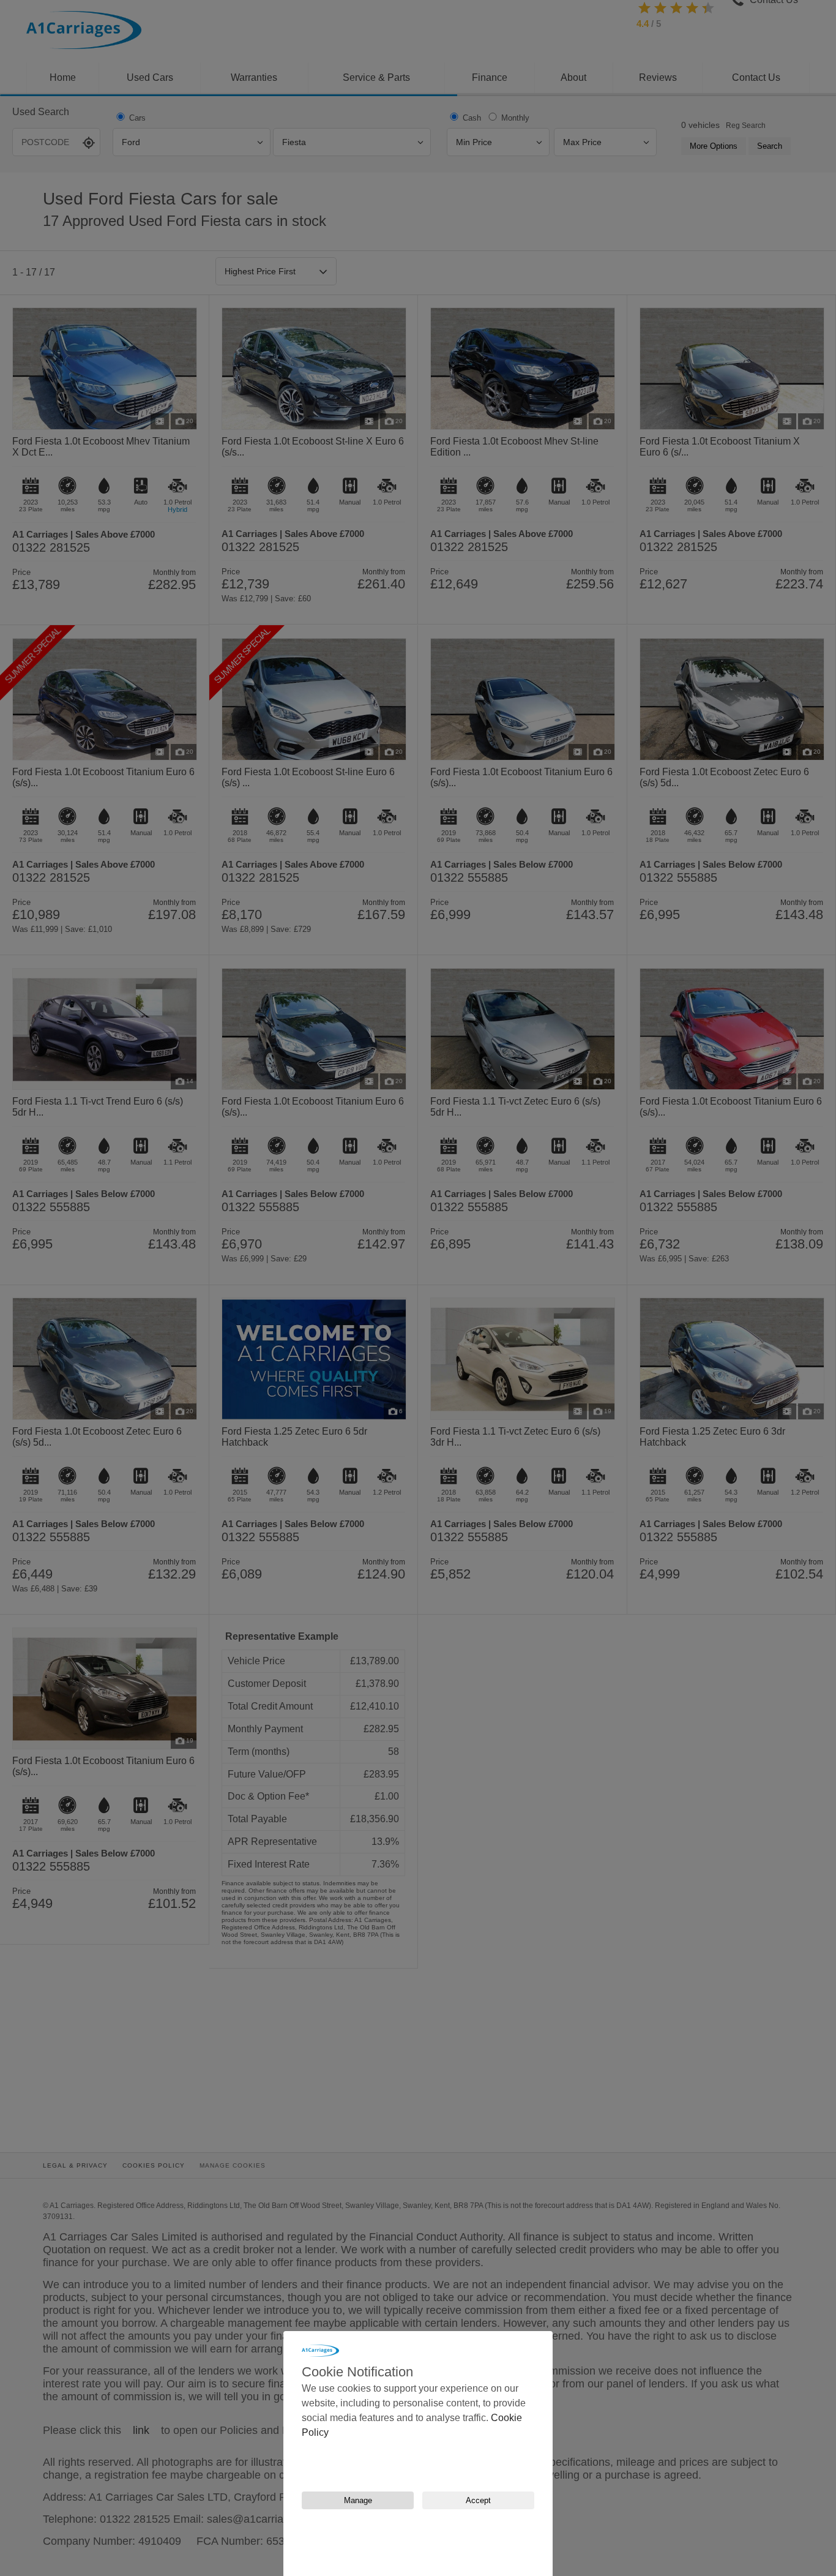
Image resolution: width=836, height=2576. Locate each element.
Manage (358, 2500)
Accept (478, 2500)
